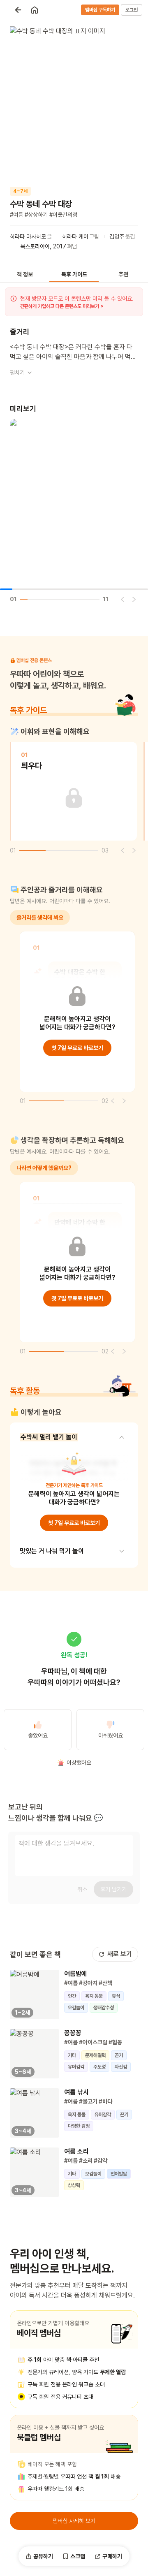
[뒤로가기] (18, 10)
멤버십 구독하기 (100, 10)
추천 (123, 274)
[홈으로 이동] (35, 10)
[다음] (134, 599)
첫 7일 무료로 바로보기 (77, 1048)
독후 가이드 (74, 274)
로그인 (132, 10)
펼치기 (17, 373)
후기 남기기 (113, 1889)
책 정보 (25, 274)
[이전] (123, 599)
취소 (82, 1889)
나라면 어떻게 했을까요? (44, 1168)
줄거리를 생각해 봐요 (40, 917)
